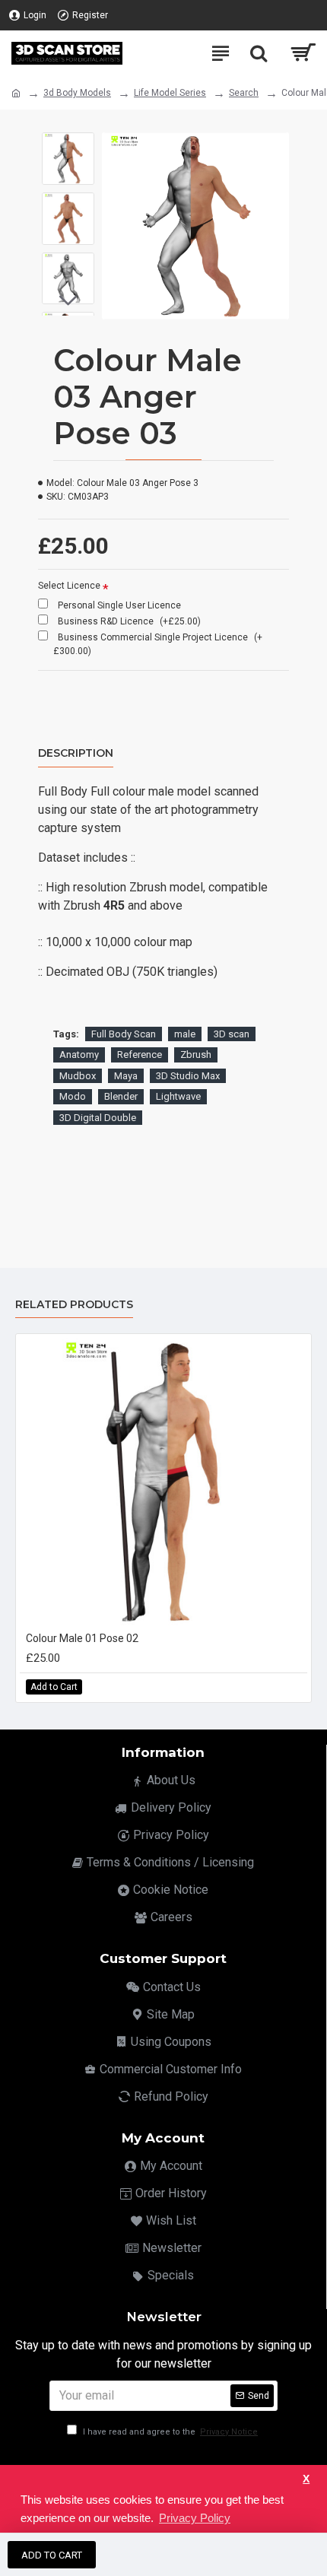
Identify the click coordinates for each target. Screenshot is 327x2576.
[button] (68, 144)
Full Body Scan (124, 1034)
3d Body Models (77, 93)
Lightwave (178, 1096)
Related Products (74, 1305)
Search (244, 93)
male (185, 1034)
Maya (126, 1076)
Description (76, 753)
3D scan (232, 1034)
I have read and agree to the (169, 2432)
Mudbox (78, 1076)
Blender (121, 1096)
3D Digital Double (98, 1118)
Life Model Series (170, 93)
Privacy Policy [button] (195, 2518)
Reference (140, 1055)
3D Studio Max (188, 1076)
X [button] (306, 2479)
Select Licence (69, 586)
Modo (73, 1096)
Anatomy (79, 1055)
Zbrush (196, 1055)
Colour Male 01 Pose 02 (82, 1638)
